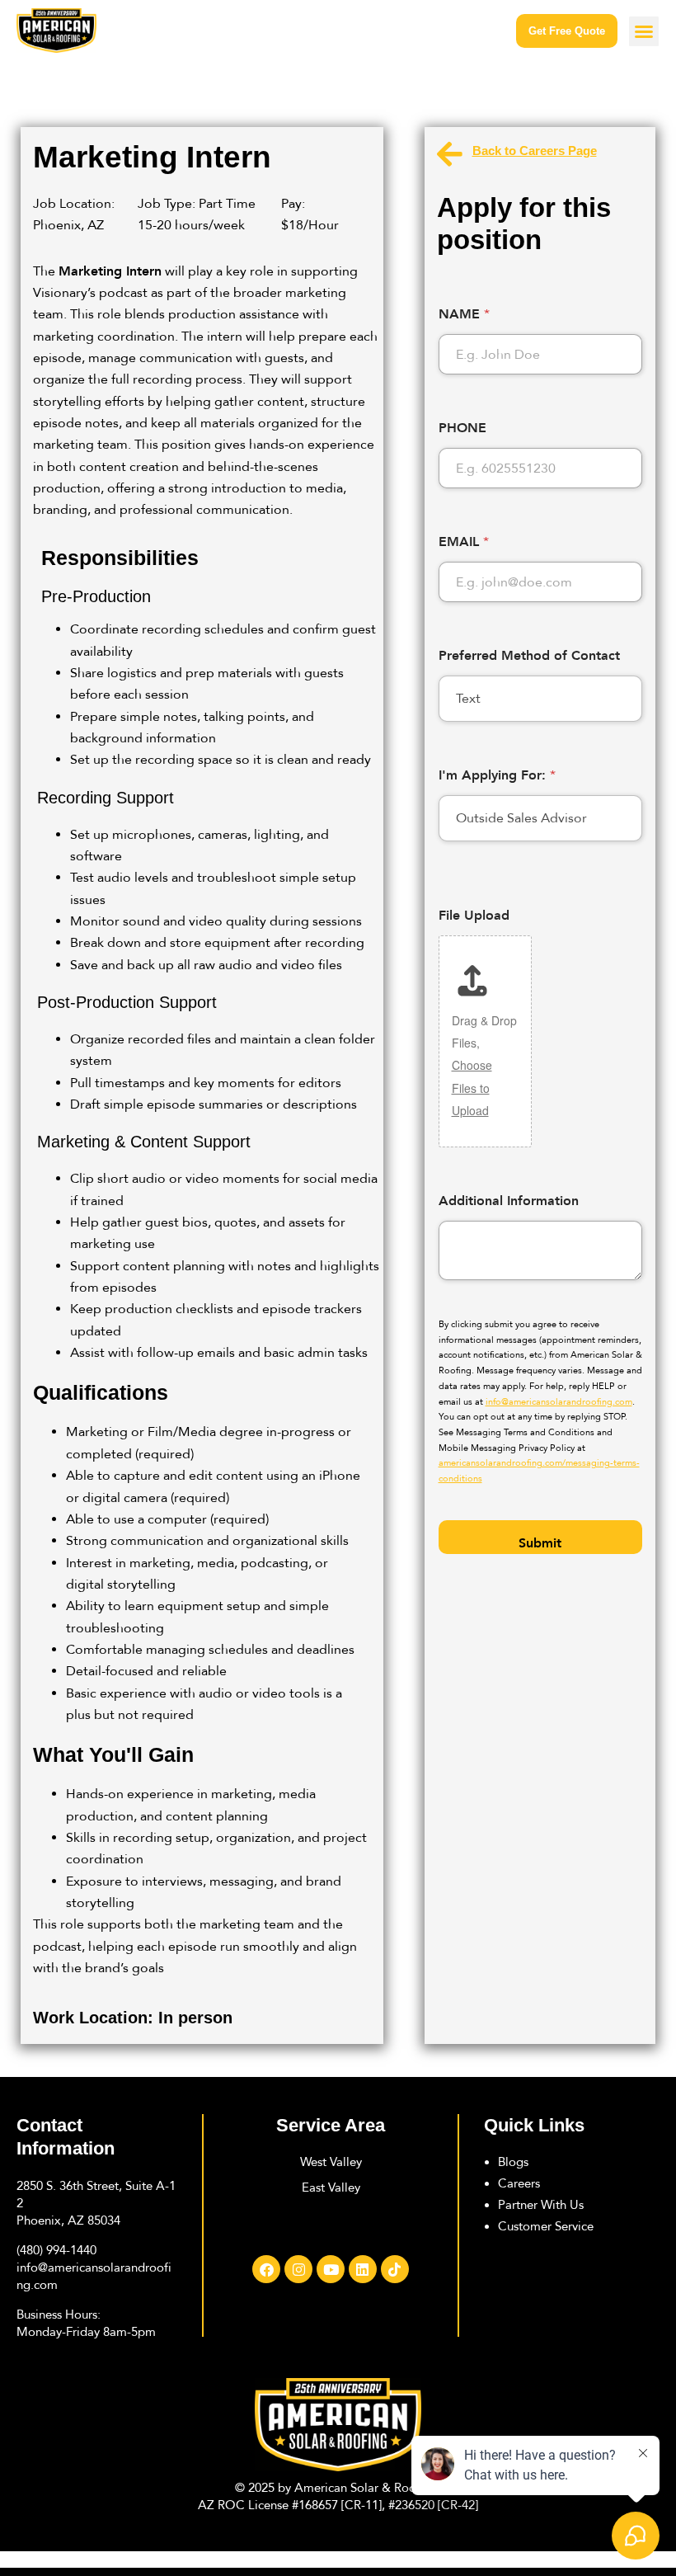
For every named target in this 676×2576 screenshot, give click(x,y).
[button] (644, 31)
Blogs (513, 2162)
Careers (519, 2183)
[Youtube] (331, 2269)
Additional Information (509, 1201)
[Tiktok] (395, 2269)
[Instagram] (298, 2269)
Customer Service (546, 2226)
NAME (464, 314)
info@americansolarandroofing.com (559, 1402)
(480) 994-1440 (56, 2250)
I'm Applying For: (497, 775)
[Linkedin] (363, 2269)
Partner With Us (541, 2205)
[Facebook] (266, 2269)
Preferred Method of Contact (529, 655)
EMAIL (464, 542)
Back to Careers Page (535, 151)
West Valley (331, 2162)
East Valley (331, 2187)
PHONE (462, 428)
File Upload (474, 915)
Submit (540, 1543)
